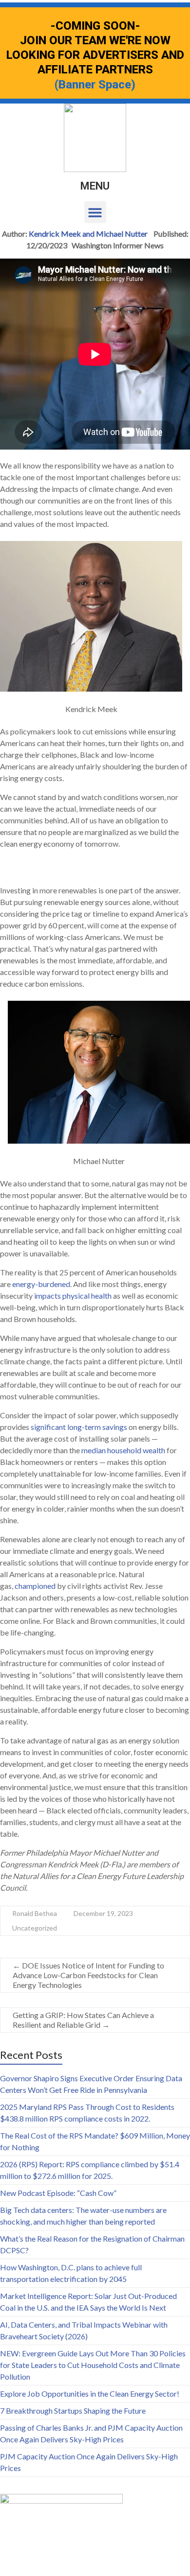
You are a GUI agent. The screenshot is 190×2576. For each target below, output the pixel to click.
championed (35, 1586)
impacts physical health (73, 1296)
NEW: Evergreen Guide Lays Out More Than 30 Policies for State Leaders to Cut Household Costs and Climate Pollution (93, 2365)
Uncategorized (35, 1928)
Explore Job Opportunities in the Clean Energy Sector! (90, 2393)
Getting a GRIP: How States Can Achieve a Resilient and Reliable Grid (83, 2020)
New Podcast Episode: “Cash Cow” (58, 2193)
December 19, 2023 (103, 1913)
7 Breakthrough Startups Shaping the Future (73, 2411)
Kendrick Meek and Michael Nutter (88, 234)
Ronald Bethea (35, 1913)
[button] (95, 212)
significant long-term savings (79, 1427)
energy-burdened (41, 1284)
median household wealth (123, 1450)
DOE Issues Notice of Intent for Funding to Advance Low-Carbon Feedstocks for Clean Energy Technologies (88, 1975)
